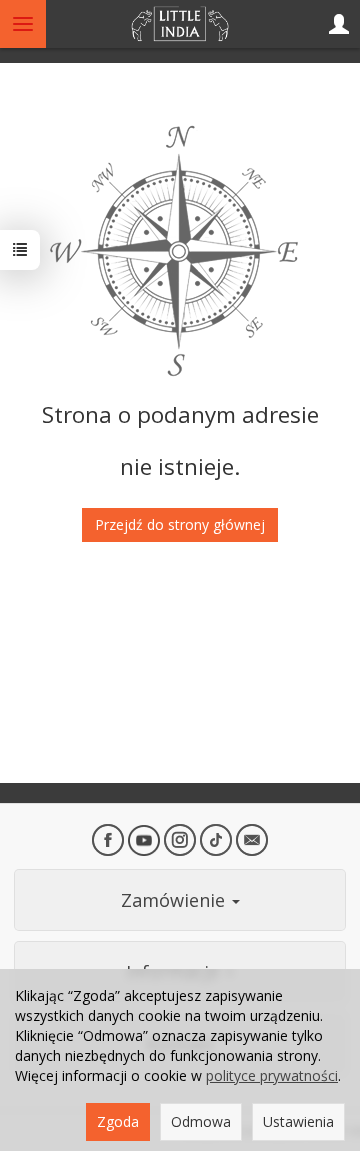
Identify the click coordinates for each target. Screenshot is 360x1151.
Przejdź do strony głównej (180, 524)
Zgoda (118, 1121)
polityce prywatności (272, 1075)
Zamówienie (175, 900)
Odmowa (201, 1121)
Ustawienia (298, 1121)
